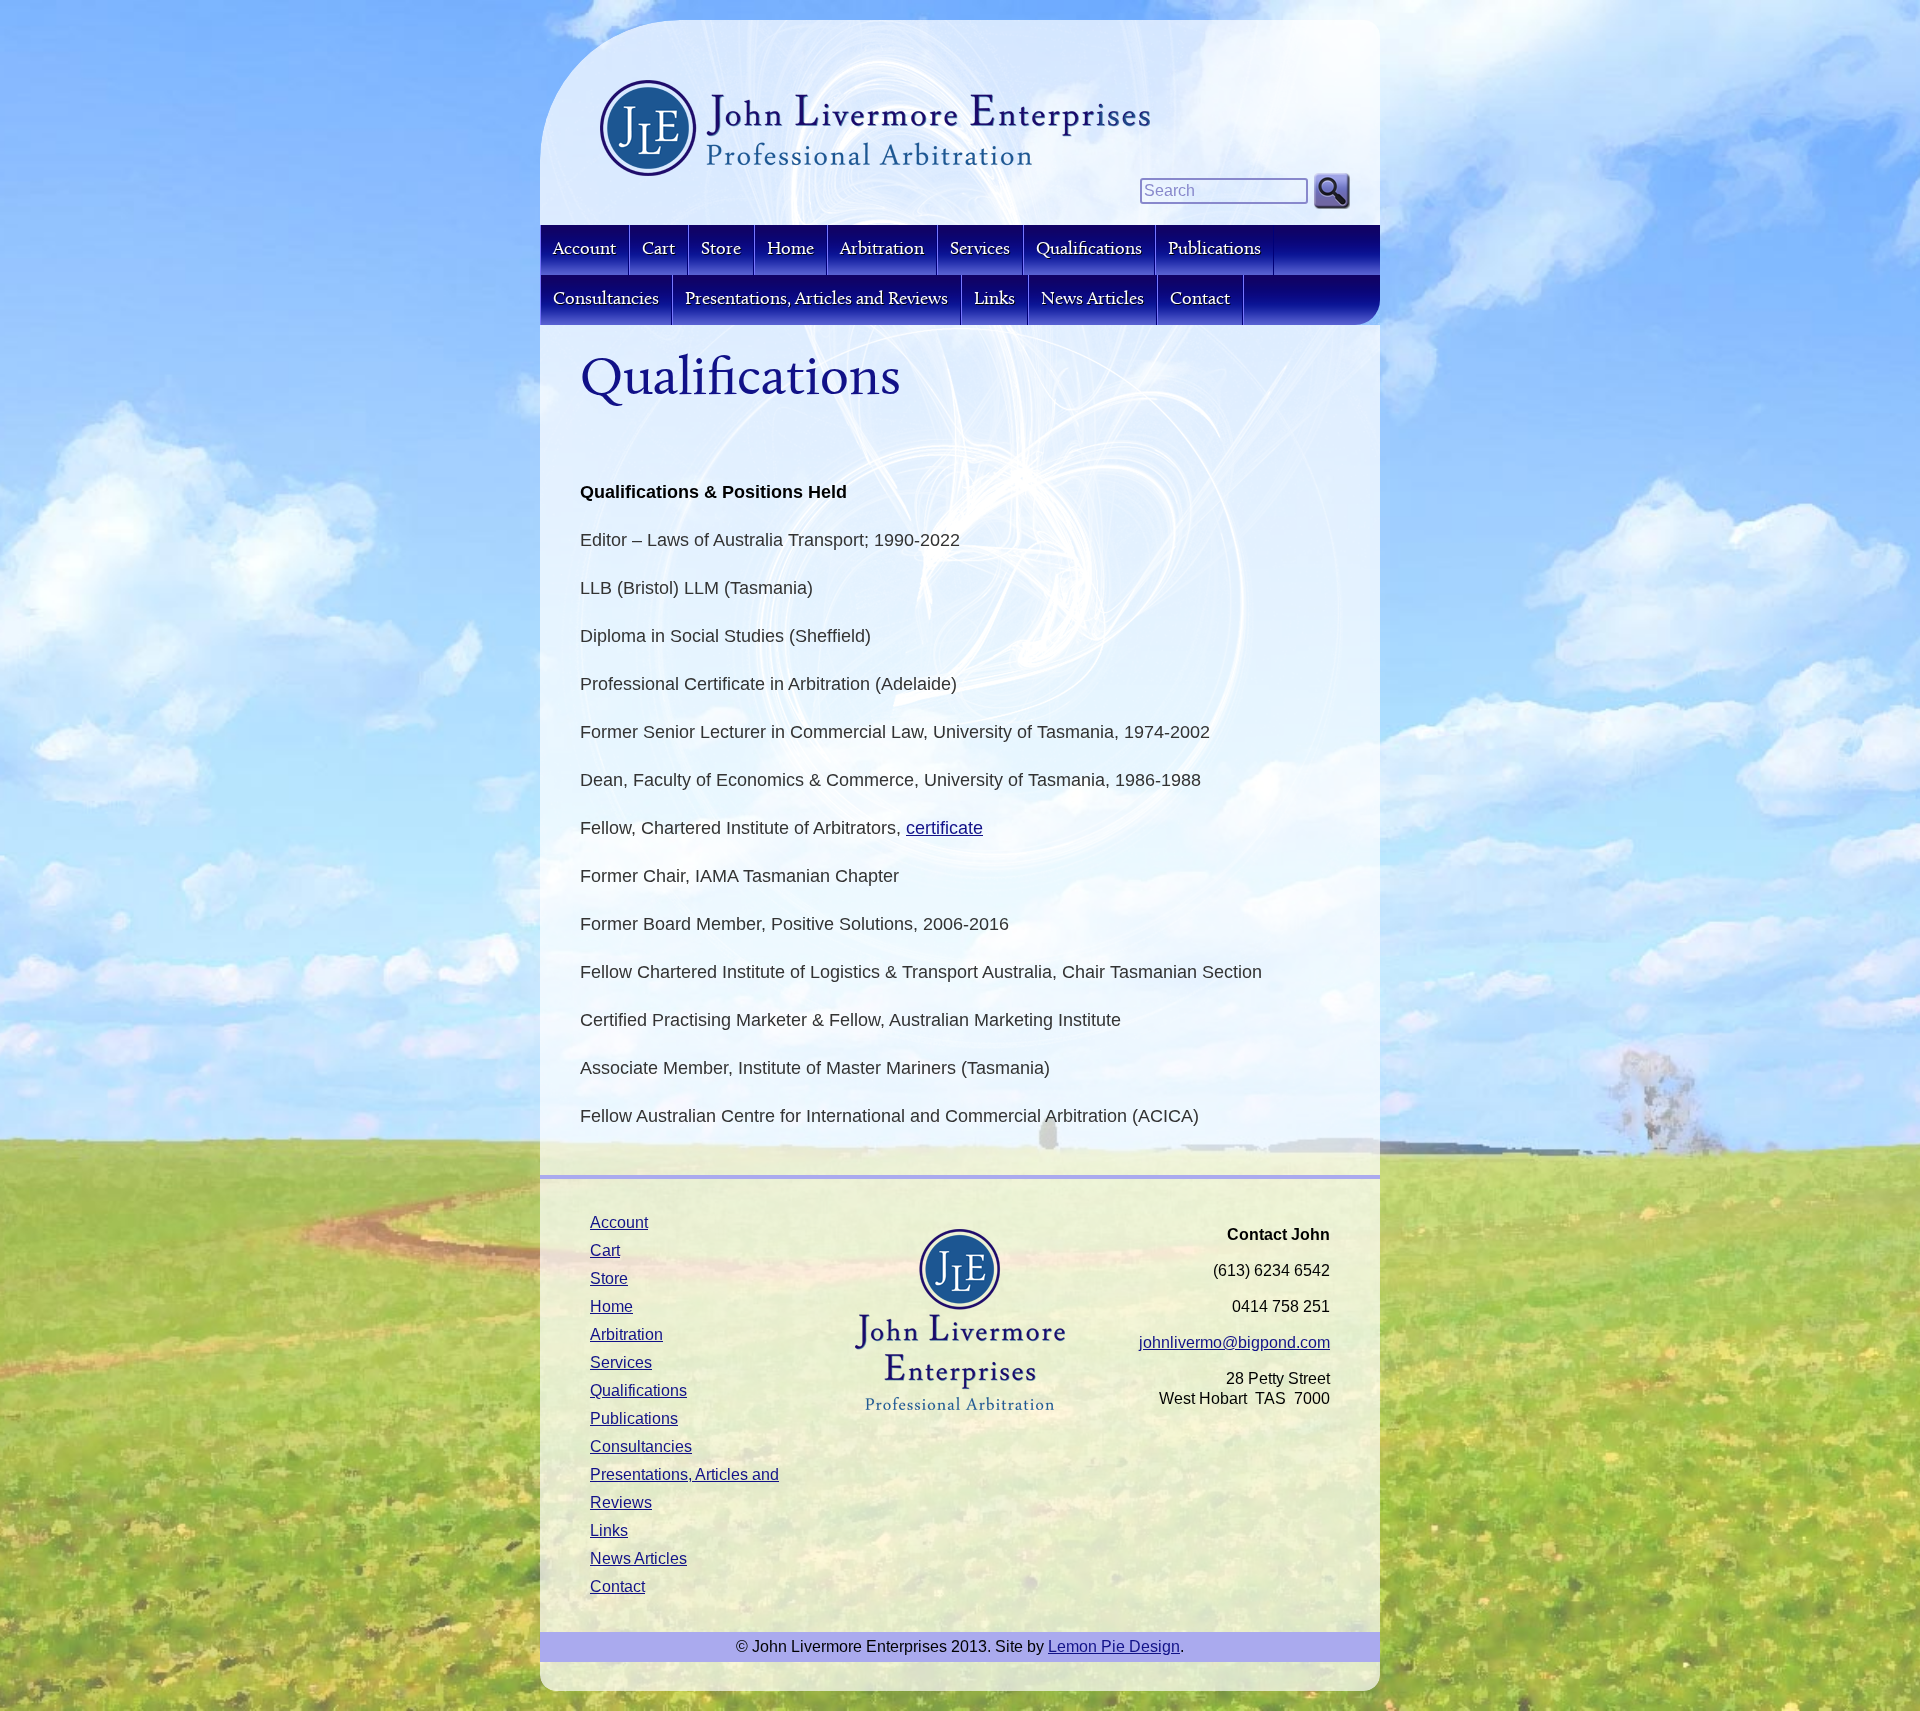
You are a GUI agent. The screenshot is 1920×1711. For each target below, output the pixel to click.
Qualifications (1089, 249)
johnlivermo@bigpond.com (1234, 1342)
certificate (944, 828)
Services (980, 249)
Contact (1200, 299)
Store (721, 249)
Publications (1214, 249)
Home (790, 249)
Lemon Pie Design (1114, 1646)
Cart (658, 249)
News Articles (1092, 299)
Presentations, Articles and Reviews (816, 299)
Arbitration (882, 249)
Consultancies (606, 299)
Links (994, 299)
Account (584, 249)
